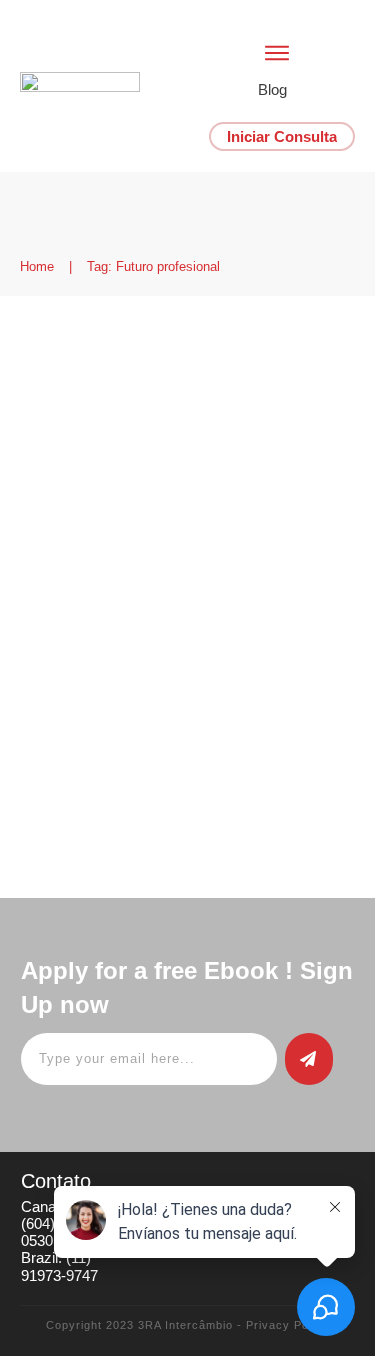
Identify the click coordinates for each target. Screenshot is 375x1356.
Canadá (51, 474)
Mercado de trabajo (195, 474)
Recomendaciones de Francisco (126, 491)
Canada (105, 474)
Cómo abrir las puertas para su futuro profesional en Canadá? (176, 382)
